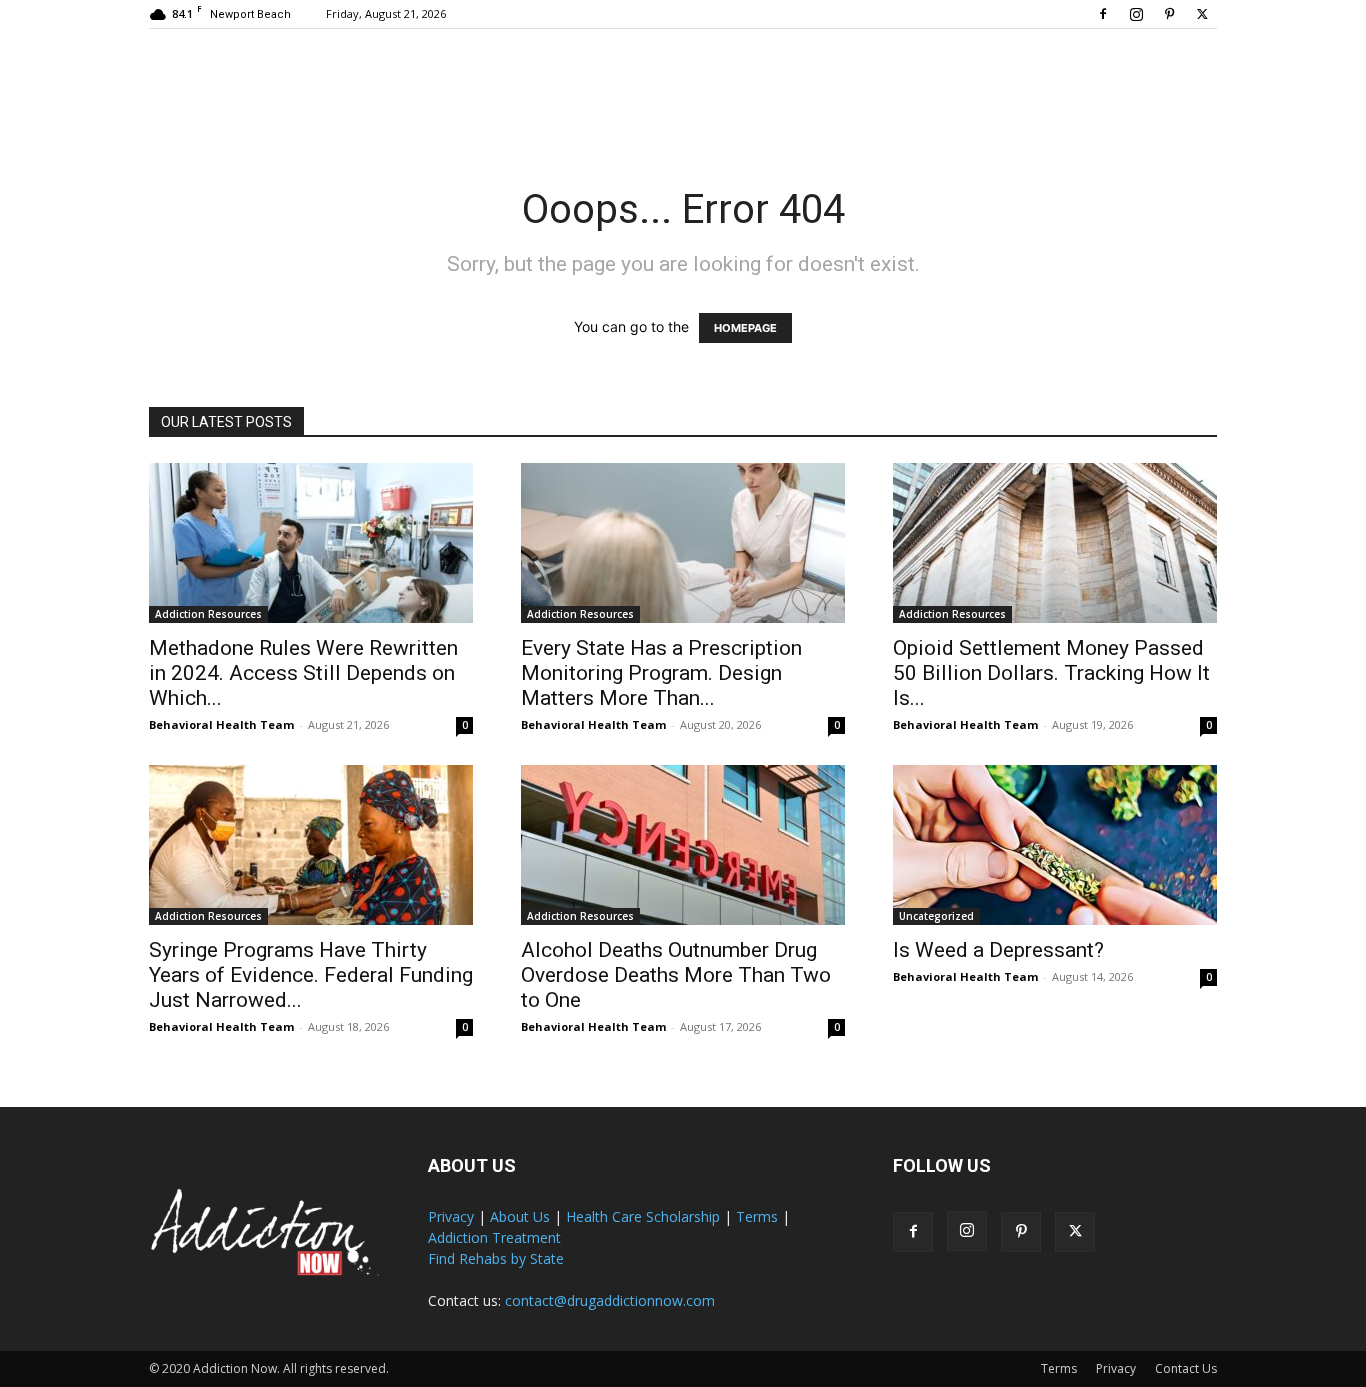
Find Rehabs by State (496, 1258)
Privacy (451, 1216)
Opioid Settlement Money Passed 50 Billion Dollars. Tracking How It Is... (1051, 673)
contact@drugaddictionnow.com (610, 1300)
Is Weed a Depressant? (998, 950)
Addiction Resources (208, 614)
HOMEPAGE (745, 328)
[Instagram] (1136, 14)
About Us (520, 1216)
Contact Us (1186, 1368)
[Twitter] (1202, 14)
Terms (757, 1216)
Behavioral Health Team (221, 724)
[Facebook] (1103, 14)
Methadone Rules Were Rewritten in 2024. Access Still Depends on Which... (303, 673)
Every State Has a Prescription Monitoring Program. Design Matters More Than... (661, 673)
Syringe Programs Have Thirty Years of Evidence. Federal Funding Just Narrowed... (311, 975)
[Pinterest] (1169, 14)
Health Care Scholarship (643, 1216)
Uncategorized (936, 916)
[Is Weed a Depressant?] (1055, 845)
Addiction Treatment (494, 1237)
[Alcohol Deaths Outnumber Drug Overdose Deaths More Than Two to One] (683, 845)
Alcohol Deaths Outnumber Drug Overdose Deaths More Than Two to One (676, 975)
